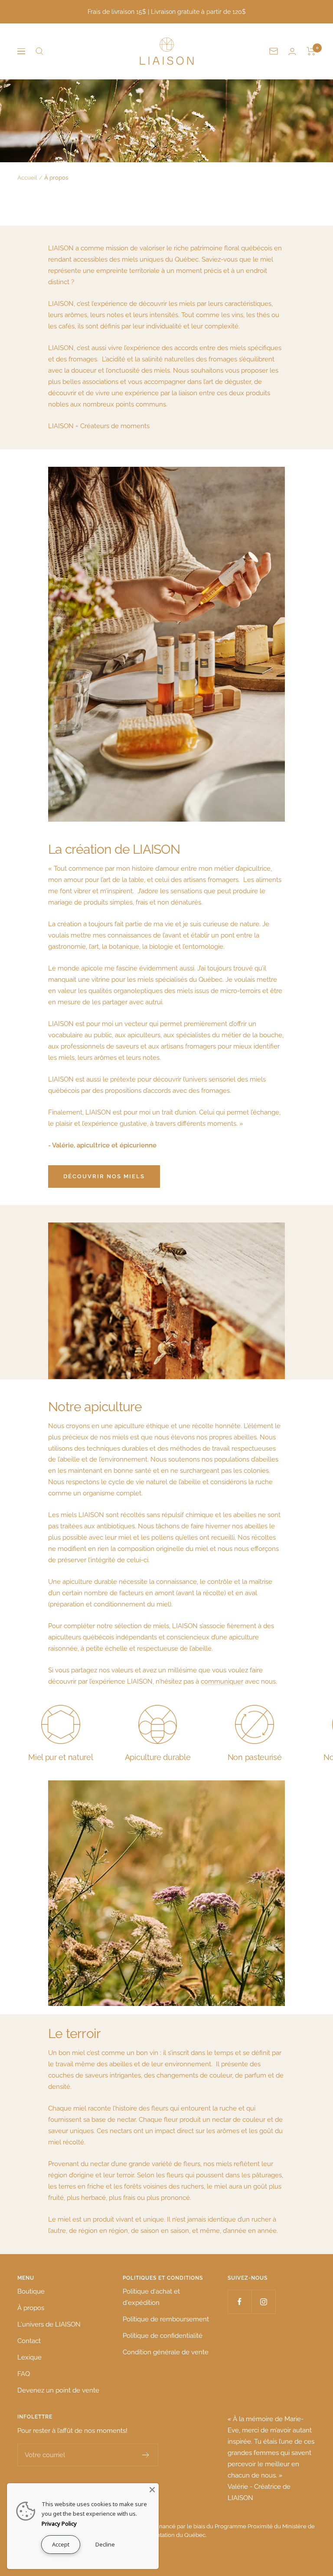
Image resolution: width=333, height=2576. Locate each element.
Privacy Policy (59, 2524)
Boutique (31, 2291)
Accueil (27, 178)
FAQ (24, 2374)
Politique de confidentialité (163, 2336)
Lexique (29, 2357)
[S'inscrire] (146, 2455)
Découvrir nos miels (104, 1176)
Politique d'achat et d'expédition (151, 2297)
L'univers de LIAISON (49, 2324)
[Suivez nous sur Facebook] (240, 2302)
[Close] (152, 2490)
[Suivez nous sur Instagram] (263, 2302)
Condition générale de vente (166, 2352)
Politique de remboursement (166, 2319)
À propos (31, 2308)
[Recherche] (39, 51)
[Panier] (311, 51)
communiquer (222, 1681)
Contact (29, 2341)
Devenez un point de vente (58, 2390)
